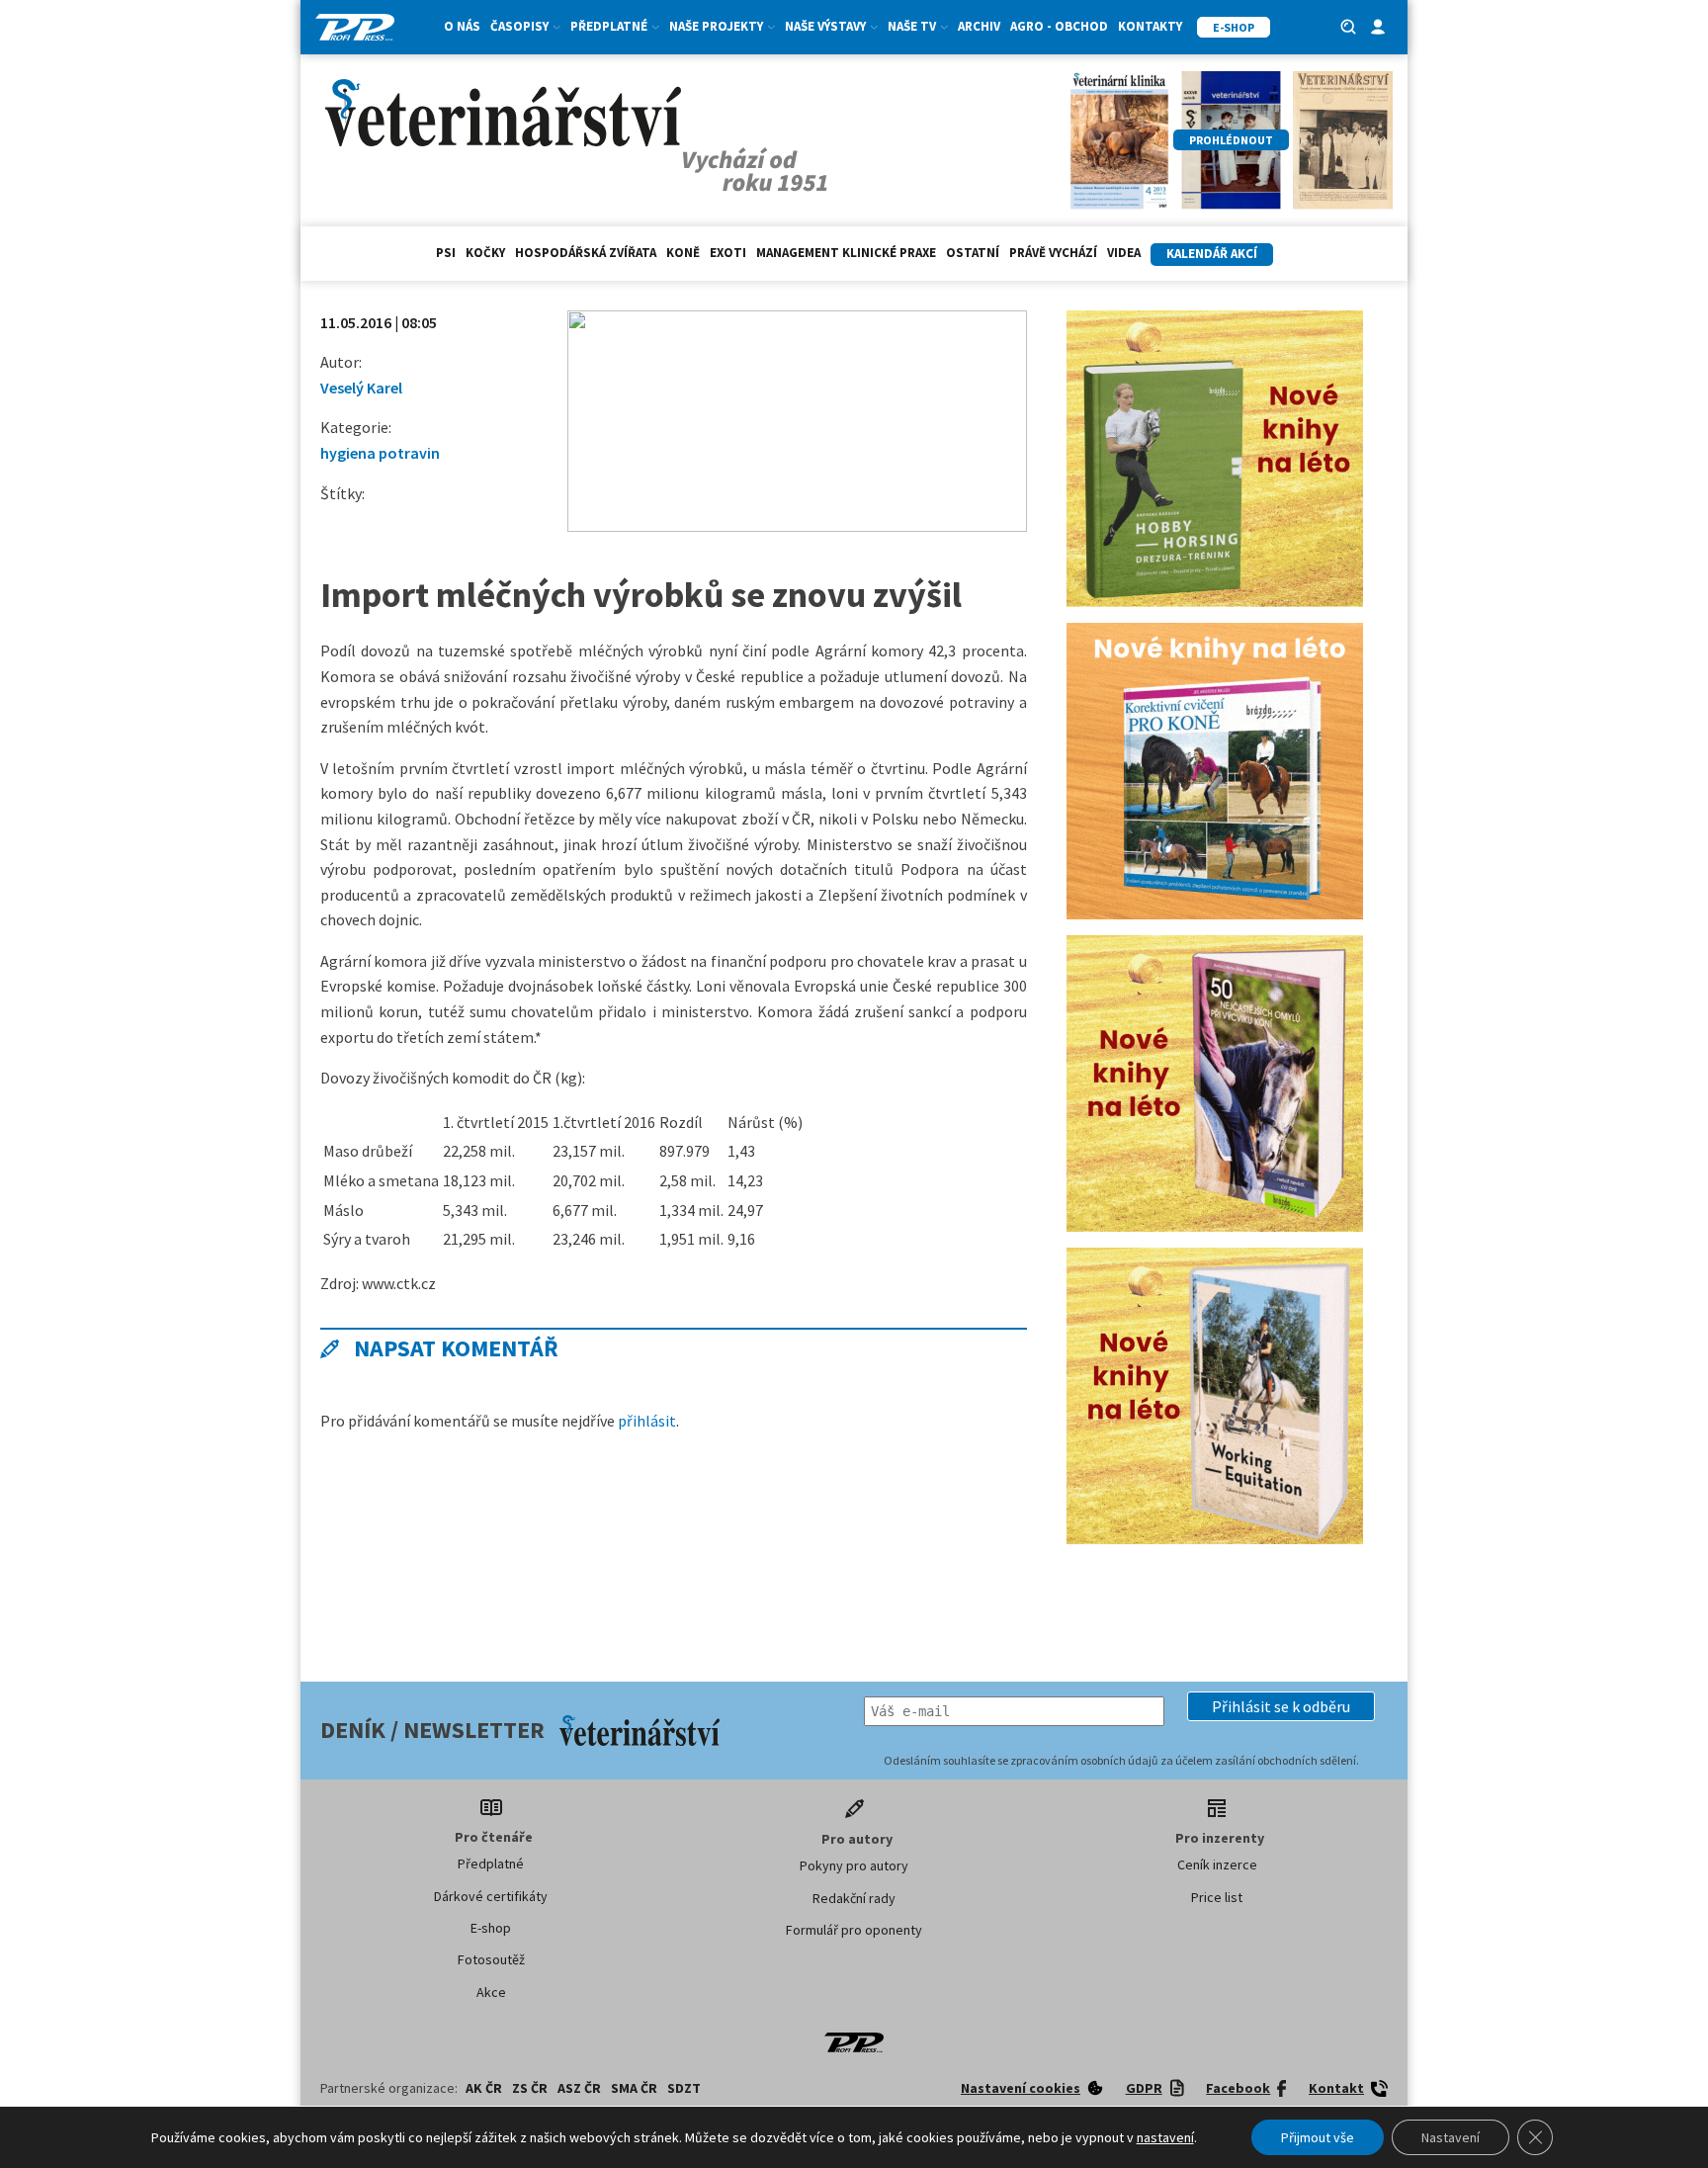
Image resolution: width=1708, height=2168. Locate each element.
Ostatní (973, 253)
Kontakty (1150, 26)
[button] (1281, 1706)
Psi (446, 253)
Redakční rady (854, 1898)
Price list (1217, 1897)
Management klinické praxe (846, 253)
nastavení (1165, 2137)
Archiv (979, 26)
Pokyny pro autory (854, 1865)
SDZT (684, 2088)
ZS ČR (530, 2088)
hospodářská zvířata (586, 253)
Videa (1124, 253)
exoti (728, 253)
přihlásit (647, 1421)
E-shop (491, 1928)
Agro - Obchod (1059, 26)
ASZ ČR (579, 2088)
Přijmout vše (1318, 2137)
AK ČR (484, 2088)
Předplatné (491, 1864)
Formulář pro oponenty (854, 1930)
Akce (491, 1992)
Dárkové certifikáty (491, 1896)
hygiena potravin (380, 453)
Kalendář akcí (1212, 254)
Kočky (485, 253)
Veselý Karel (361, 388)
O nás (462, 26)
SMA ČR (634, 2088)
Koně (683, 253)
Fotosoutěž (491, 1959)
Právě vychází (1053, 253)
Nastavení (1451, 2137)
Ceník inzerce (1217, 1864)
